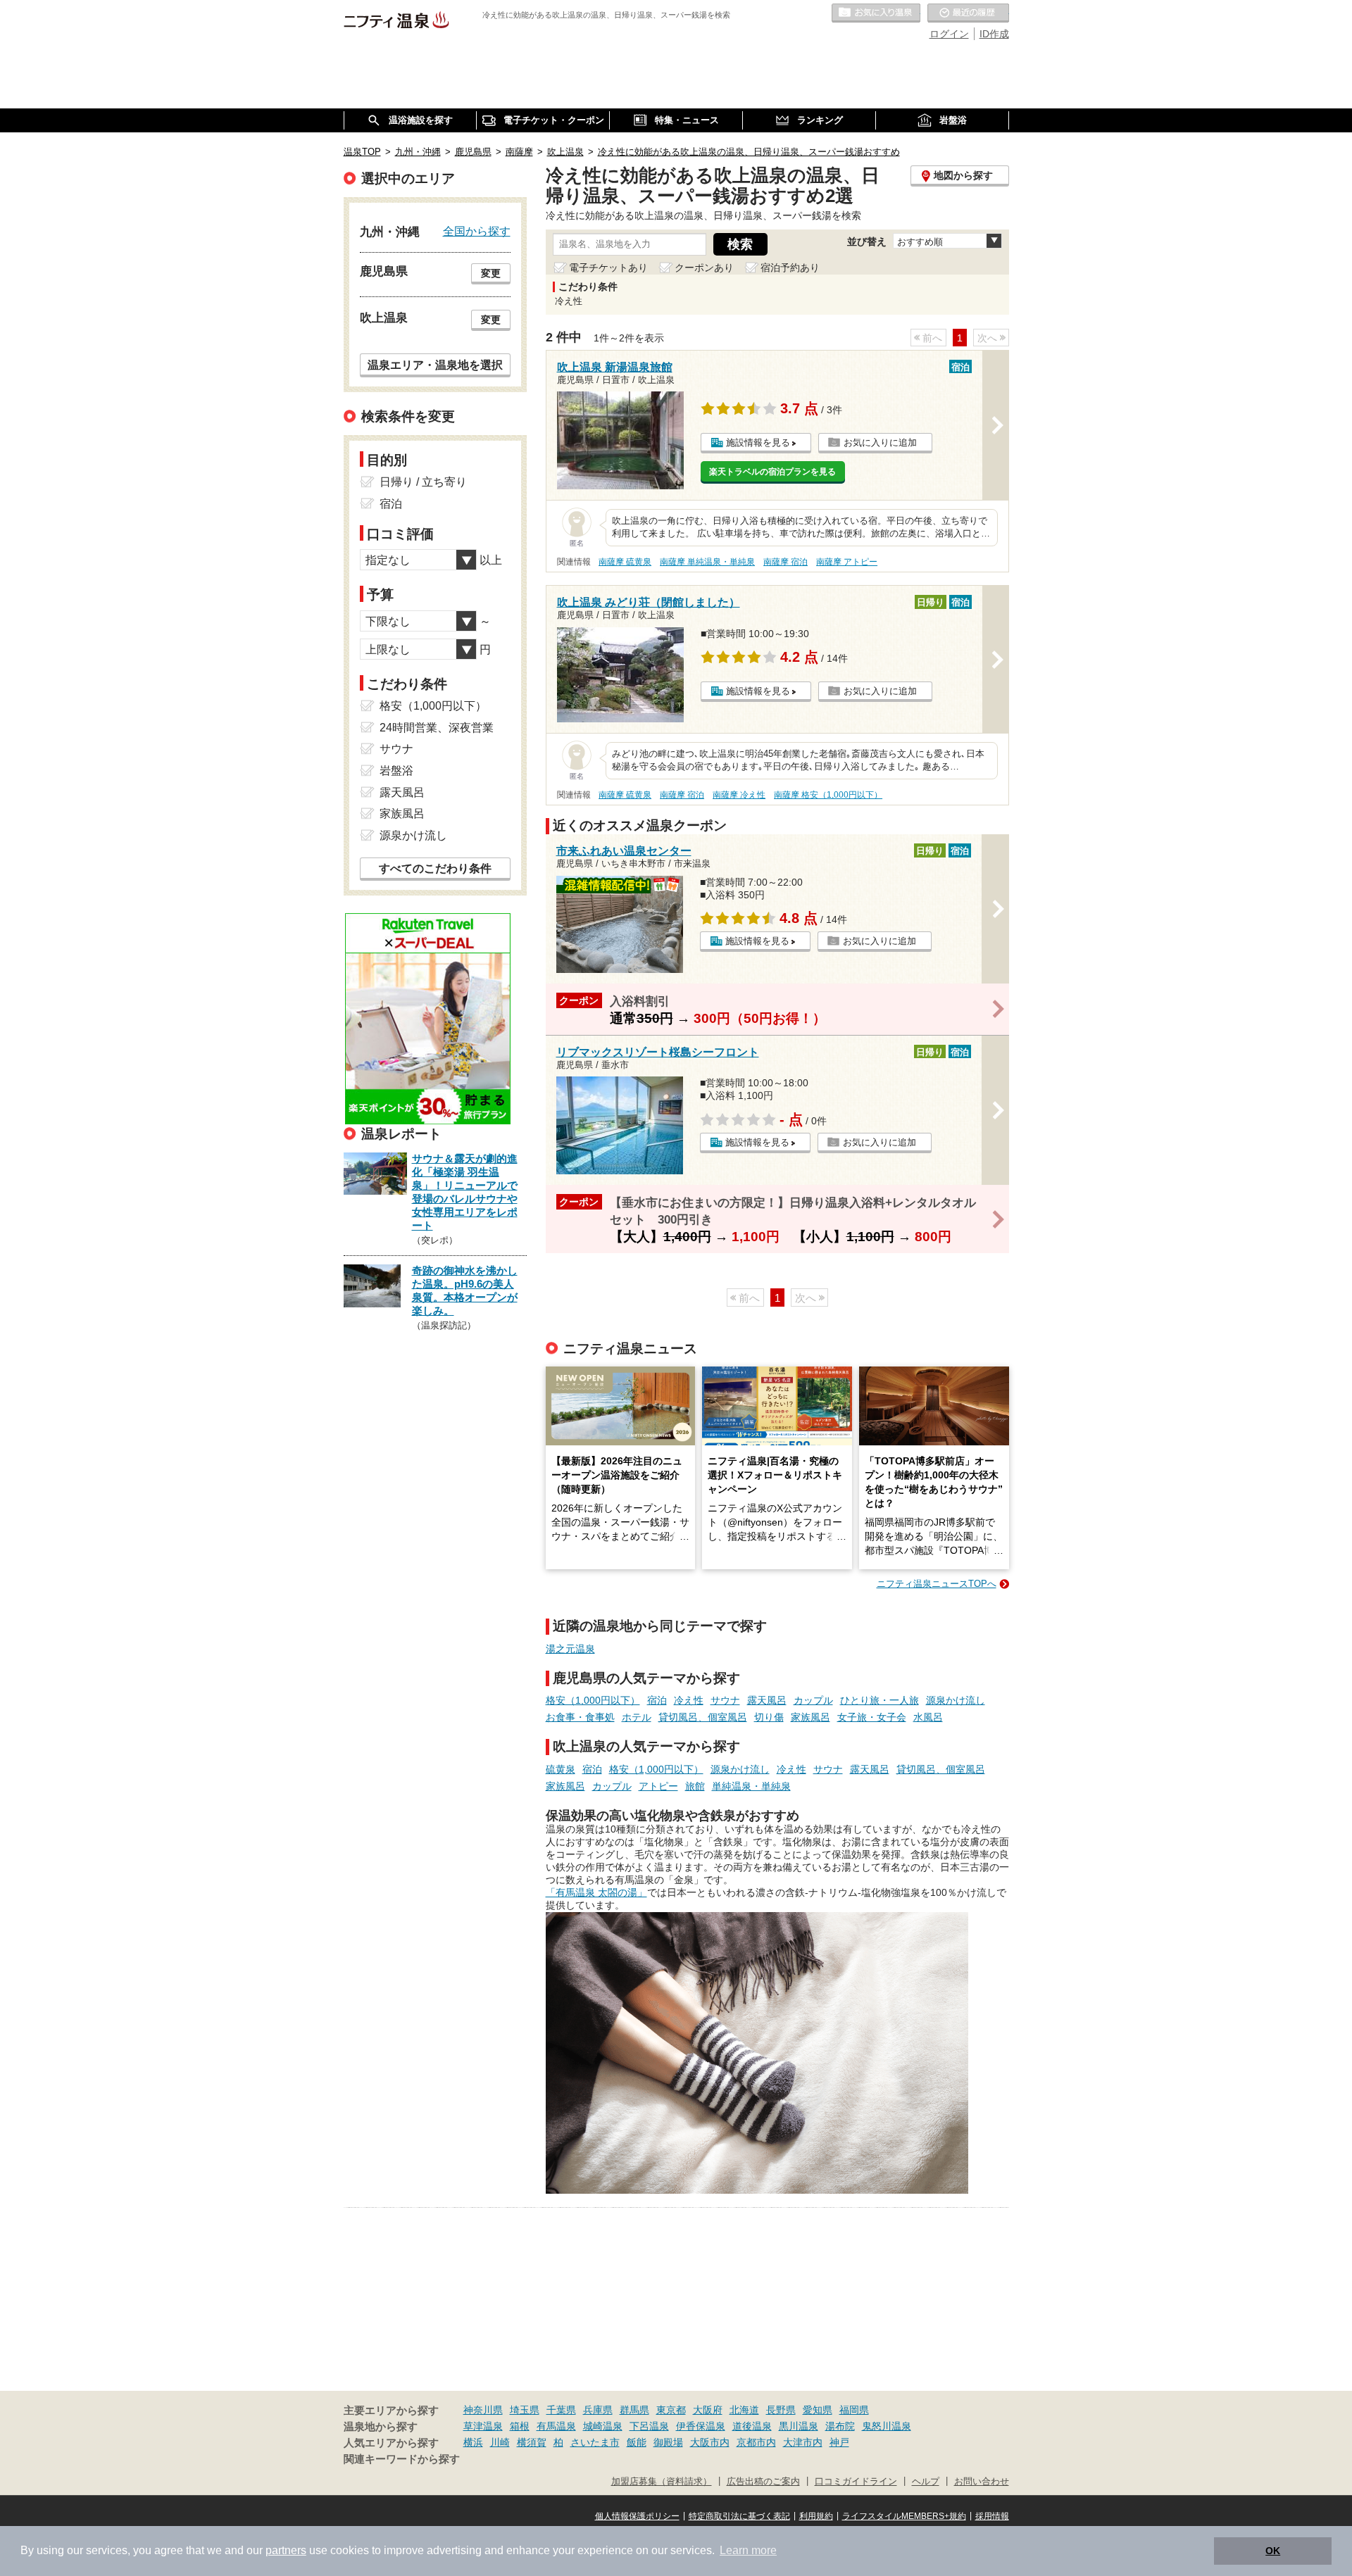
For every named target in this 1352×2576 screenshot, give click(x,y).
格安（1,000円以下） (593, 1700)
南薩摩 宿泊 (785, 562)
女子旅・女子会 (872, 1717)
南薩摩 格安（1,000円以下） (828, 795)
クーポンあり (704, 268)
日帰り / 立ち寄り (423, 482)
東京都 (671, 2410)
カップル (813, 1700)
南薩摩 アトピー (847, 562)
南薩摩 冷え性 (739, 795)
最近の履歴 (968, 13)
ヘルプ (926, 2482)
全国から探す (477, 231)
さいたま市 (595, 2442)
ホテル (637, 1717)
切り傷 (769, 1717)
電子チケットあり (608, 268)
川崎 (500, 2442)
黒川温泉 (799, 2426)
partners (286, 2550)
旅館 (695, 1786)
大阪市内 (710, 2442)
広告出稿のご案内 (763, 2482)
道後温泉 (752, 2426)
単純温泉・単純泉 (751, 1786)
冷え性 (689, 1700)
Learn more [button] (748, 2550)
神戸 (839, 2442)
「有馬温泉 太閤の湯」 (596, 1892)
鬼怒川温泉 (887, 2426)
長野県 (781, 2410)
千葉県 (561, 2410)
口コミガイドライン (856, 2482)
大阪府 (708, 2410)
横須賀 (532, 2442)
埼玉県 (525, 2410)
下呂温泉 (649, 2426)
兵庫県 (598, 2410)
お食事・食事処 (580, 1717)
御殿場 (668, 2442)
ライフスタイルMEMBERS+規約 (904, 2516)
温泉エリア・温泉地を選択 (435, 365)
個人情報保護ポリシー (637, 2516)
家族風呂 (810, 1717)
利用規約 (816, 2516)
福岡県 (854, 2410)
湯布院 (840, 2426)
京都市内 (756, 2442)
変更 (491, 273)
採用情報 (992, 2516)
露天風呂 (767, 1700)
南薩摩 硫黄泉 (625, 562)
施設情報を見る (758, 442)
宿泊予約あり (790, 268)
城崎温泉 (603, 2426)
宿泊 (657, 1700)
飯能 (637, 2442)
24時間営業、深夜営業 (437, 728)
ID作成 (994, 34)
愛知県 (818, 2410)
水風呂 (928, 1717)
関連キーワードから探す (402, 2459)
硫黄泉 (561, 1769)
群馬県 (634, 2410)
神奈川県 (483, 2410)
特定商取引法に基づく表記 (739, 2516)
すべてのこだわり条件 (435, 868)
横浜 (473, 2442)
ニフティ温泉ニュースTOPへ (937, 1584)
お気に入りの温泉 (876, 13)
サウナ (725, 1700)
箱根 (520, 2426)
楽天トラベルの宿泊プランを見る (772, 472)
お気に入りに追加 (880, 442)
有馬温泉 (556, 2426)
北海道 (744, 2410)
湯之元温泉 (570, 1649)
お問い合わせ (982, 2482)
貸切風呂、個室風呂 (703, 1717)
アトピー (658, 1786)
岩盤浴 (396, 771)
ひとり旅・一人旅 (880, 1700)
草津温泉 (483, 2426)
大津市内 (803, 2442)
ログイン (949, 34)
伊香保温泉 (701, 2426)
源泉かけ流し (956, 1700)
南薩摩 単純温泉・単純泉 (707, 562)
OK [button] (1273, 2551)
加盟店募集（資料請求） (662, 2482)
